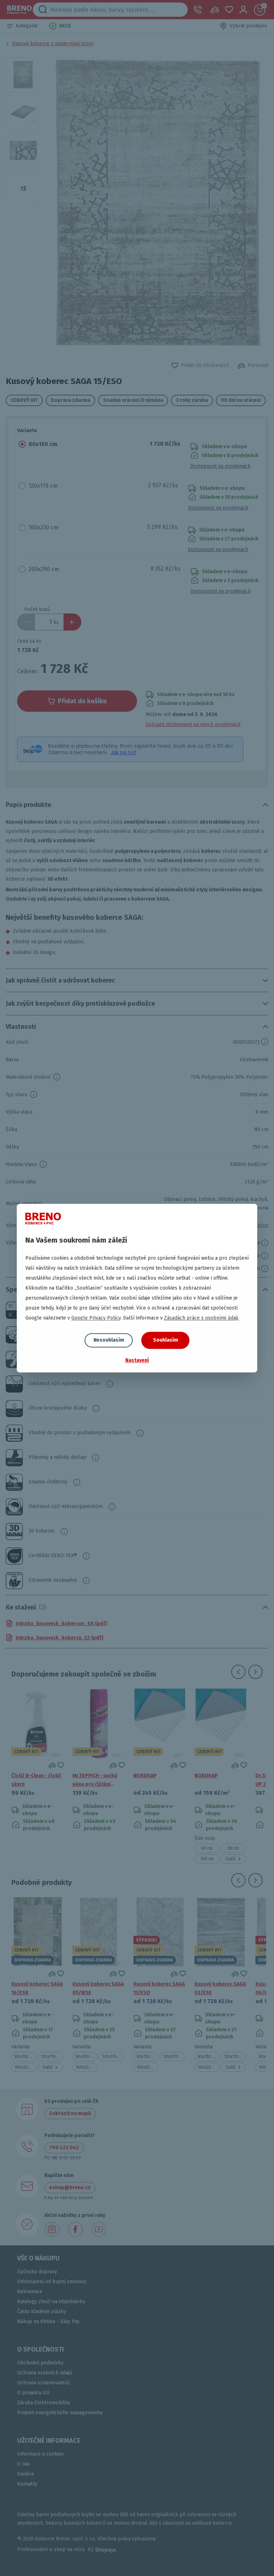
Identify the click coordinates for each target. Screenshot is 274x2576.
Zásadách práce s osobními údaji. (202, 1318)
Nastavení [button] (137, 1360)
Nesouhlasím (109, 1340)
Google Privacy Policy (96, 1318)
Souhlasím (166, 1340)
